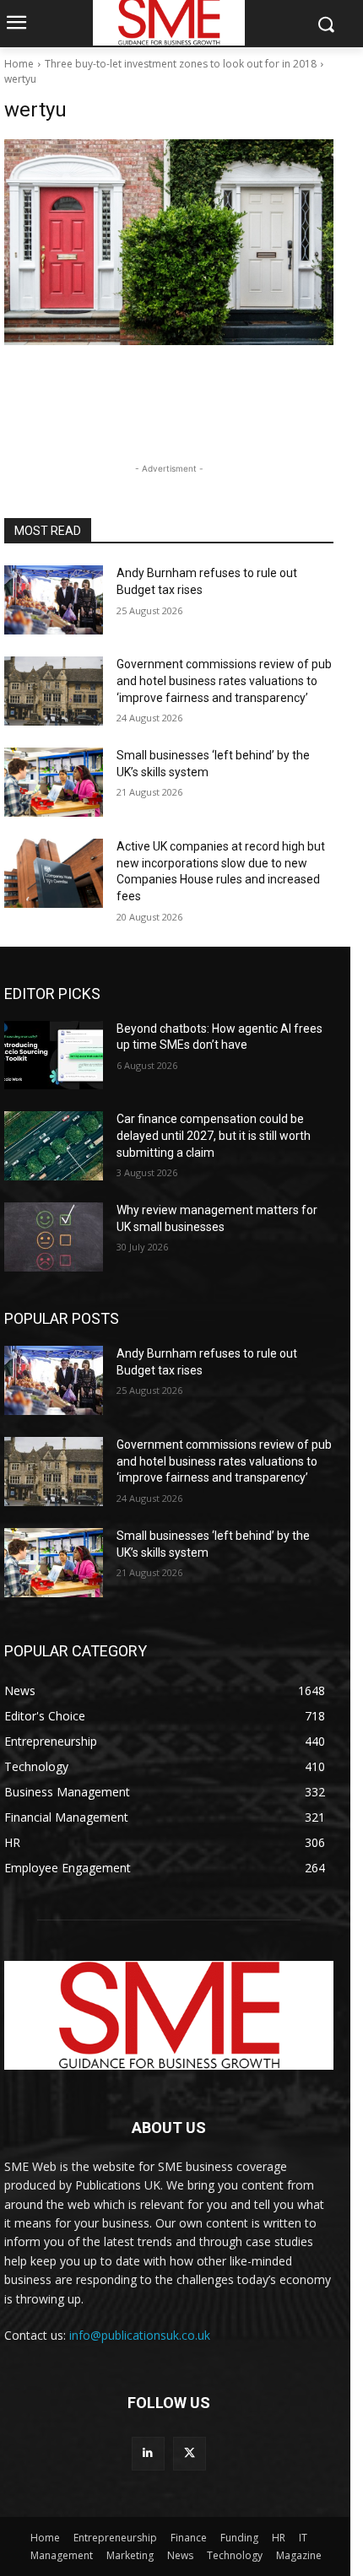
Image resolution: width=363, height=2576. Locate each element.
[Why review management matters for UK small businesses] (54, 1237)
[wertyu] (169, 242)
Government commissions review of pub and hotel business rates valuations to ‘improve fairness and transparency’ (224, 680)
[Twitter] (190, 2453)
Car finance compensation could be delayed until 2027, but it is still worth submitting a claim (214, 1135)
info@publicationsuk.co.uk (140, 2335)
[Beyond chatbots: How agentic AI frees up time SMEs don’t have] (54, 1056)
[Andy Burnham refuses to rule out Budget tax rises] (54, 600)
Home (19, 64)
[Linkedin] (148, 2453)
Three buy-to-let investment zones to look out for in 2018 (181, 64)
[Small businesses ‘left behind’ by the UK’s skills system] (54, 782)
